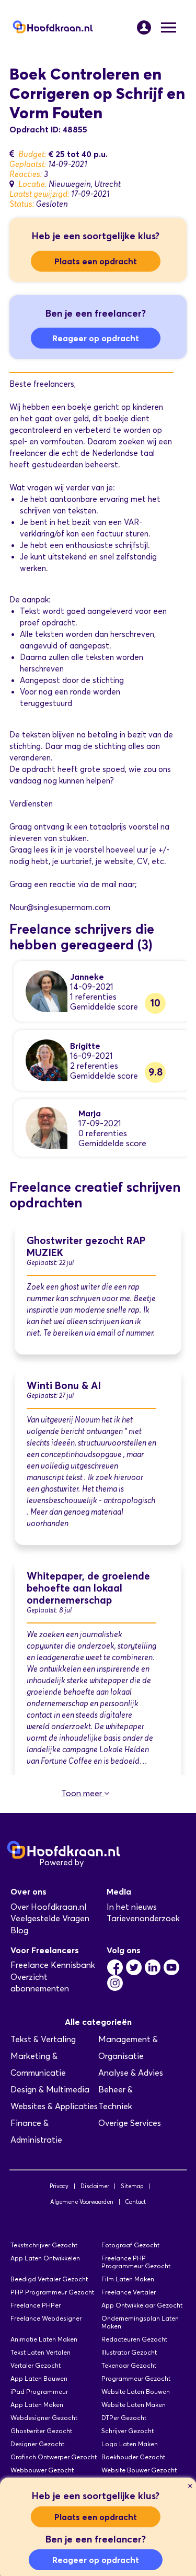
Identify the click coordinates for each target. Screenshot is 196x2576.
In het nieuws (132, 1907)
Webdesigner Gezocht (44, 2418)
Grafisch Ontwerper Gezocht (54, 2457)
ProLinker (104, 1862)
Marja (90, 1113)
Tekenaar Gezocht (129, 2365)
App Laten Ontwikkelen (45, 2258)
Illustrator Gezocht (129, 2352)
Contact (135, 2202)
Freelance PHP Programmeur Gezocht (136, 2262)
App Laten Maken (37, 2405)
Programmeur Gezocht (136, 2378)
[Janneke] (47, 990)
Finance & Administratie (36, 2131)
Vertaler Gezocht (36, 2365)
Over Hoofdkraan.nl (48, 1907)
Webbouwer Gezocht (42, 2470)
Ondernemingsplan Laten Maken (140, 2322)
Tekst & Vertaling (43, 2039)
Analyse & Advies (131, 2073)
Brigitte (85, 1046)
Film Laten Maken (128, 2279)
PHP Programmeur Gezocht (52, 2292)
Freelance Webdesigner (46, 2318)
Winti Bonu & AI (64, 1386)
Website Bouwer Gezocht (139, 2470)
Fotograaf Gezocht (130, 2245)
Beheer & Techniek (116, 2098)
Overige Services (130, 2123)
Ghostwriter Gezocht (41, 2431)
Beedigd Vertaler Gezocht (49, 2279)
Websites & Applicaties (54, 2106)
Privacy (59, 2186)
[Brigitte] (47, 1060)
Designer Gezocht (37, 2444)
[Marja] (47, 1127)
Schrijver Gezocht (128, 2431)
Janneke (87, 977)
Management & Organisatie (128, 2048)
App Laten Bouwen (39, 2378)
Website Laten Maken (134, 2405)
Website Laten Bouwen (136, 2392)
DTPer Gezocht (124, 2418)
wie (135, 769)
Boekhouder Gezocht (133, 2457)
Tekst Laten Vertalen (41, 2352)
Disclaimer (95, 2186)
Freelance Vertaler (129, 2292)
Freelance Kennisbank (53, 1965)
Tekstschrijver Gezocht (44, 2245)
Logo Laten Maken (130, 2444)
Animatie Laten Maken (44, 2339)
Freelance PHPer (36, 2305)
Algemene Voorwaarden (82, 2202)
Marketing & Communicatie (38, 2064)
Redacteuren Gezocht (134, 2339)
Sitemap (132, 2186)
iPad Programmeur (39, 2392)
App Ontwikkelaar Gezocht (142, 2305)
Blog (19, 1930)
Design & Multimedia (50, 2090)
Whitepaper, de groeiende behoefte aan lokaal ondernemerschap (88, 1588)
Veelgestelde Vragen (50, 1918)
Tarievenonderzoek (143, 1918)
